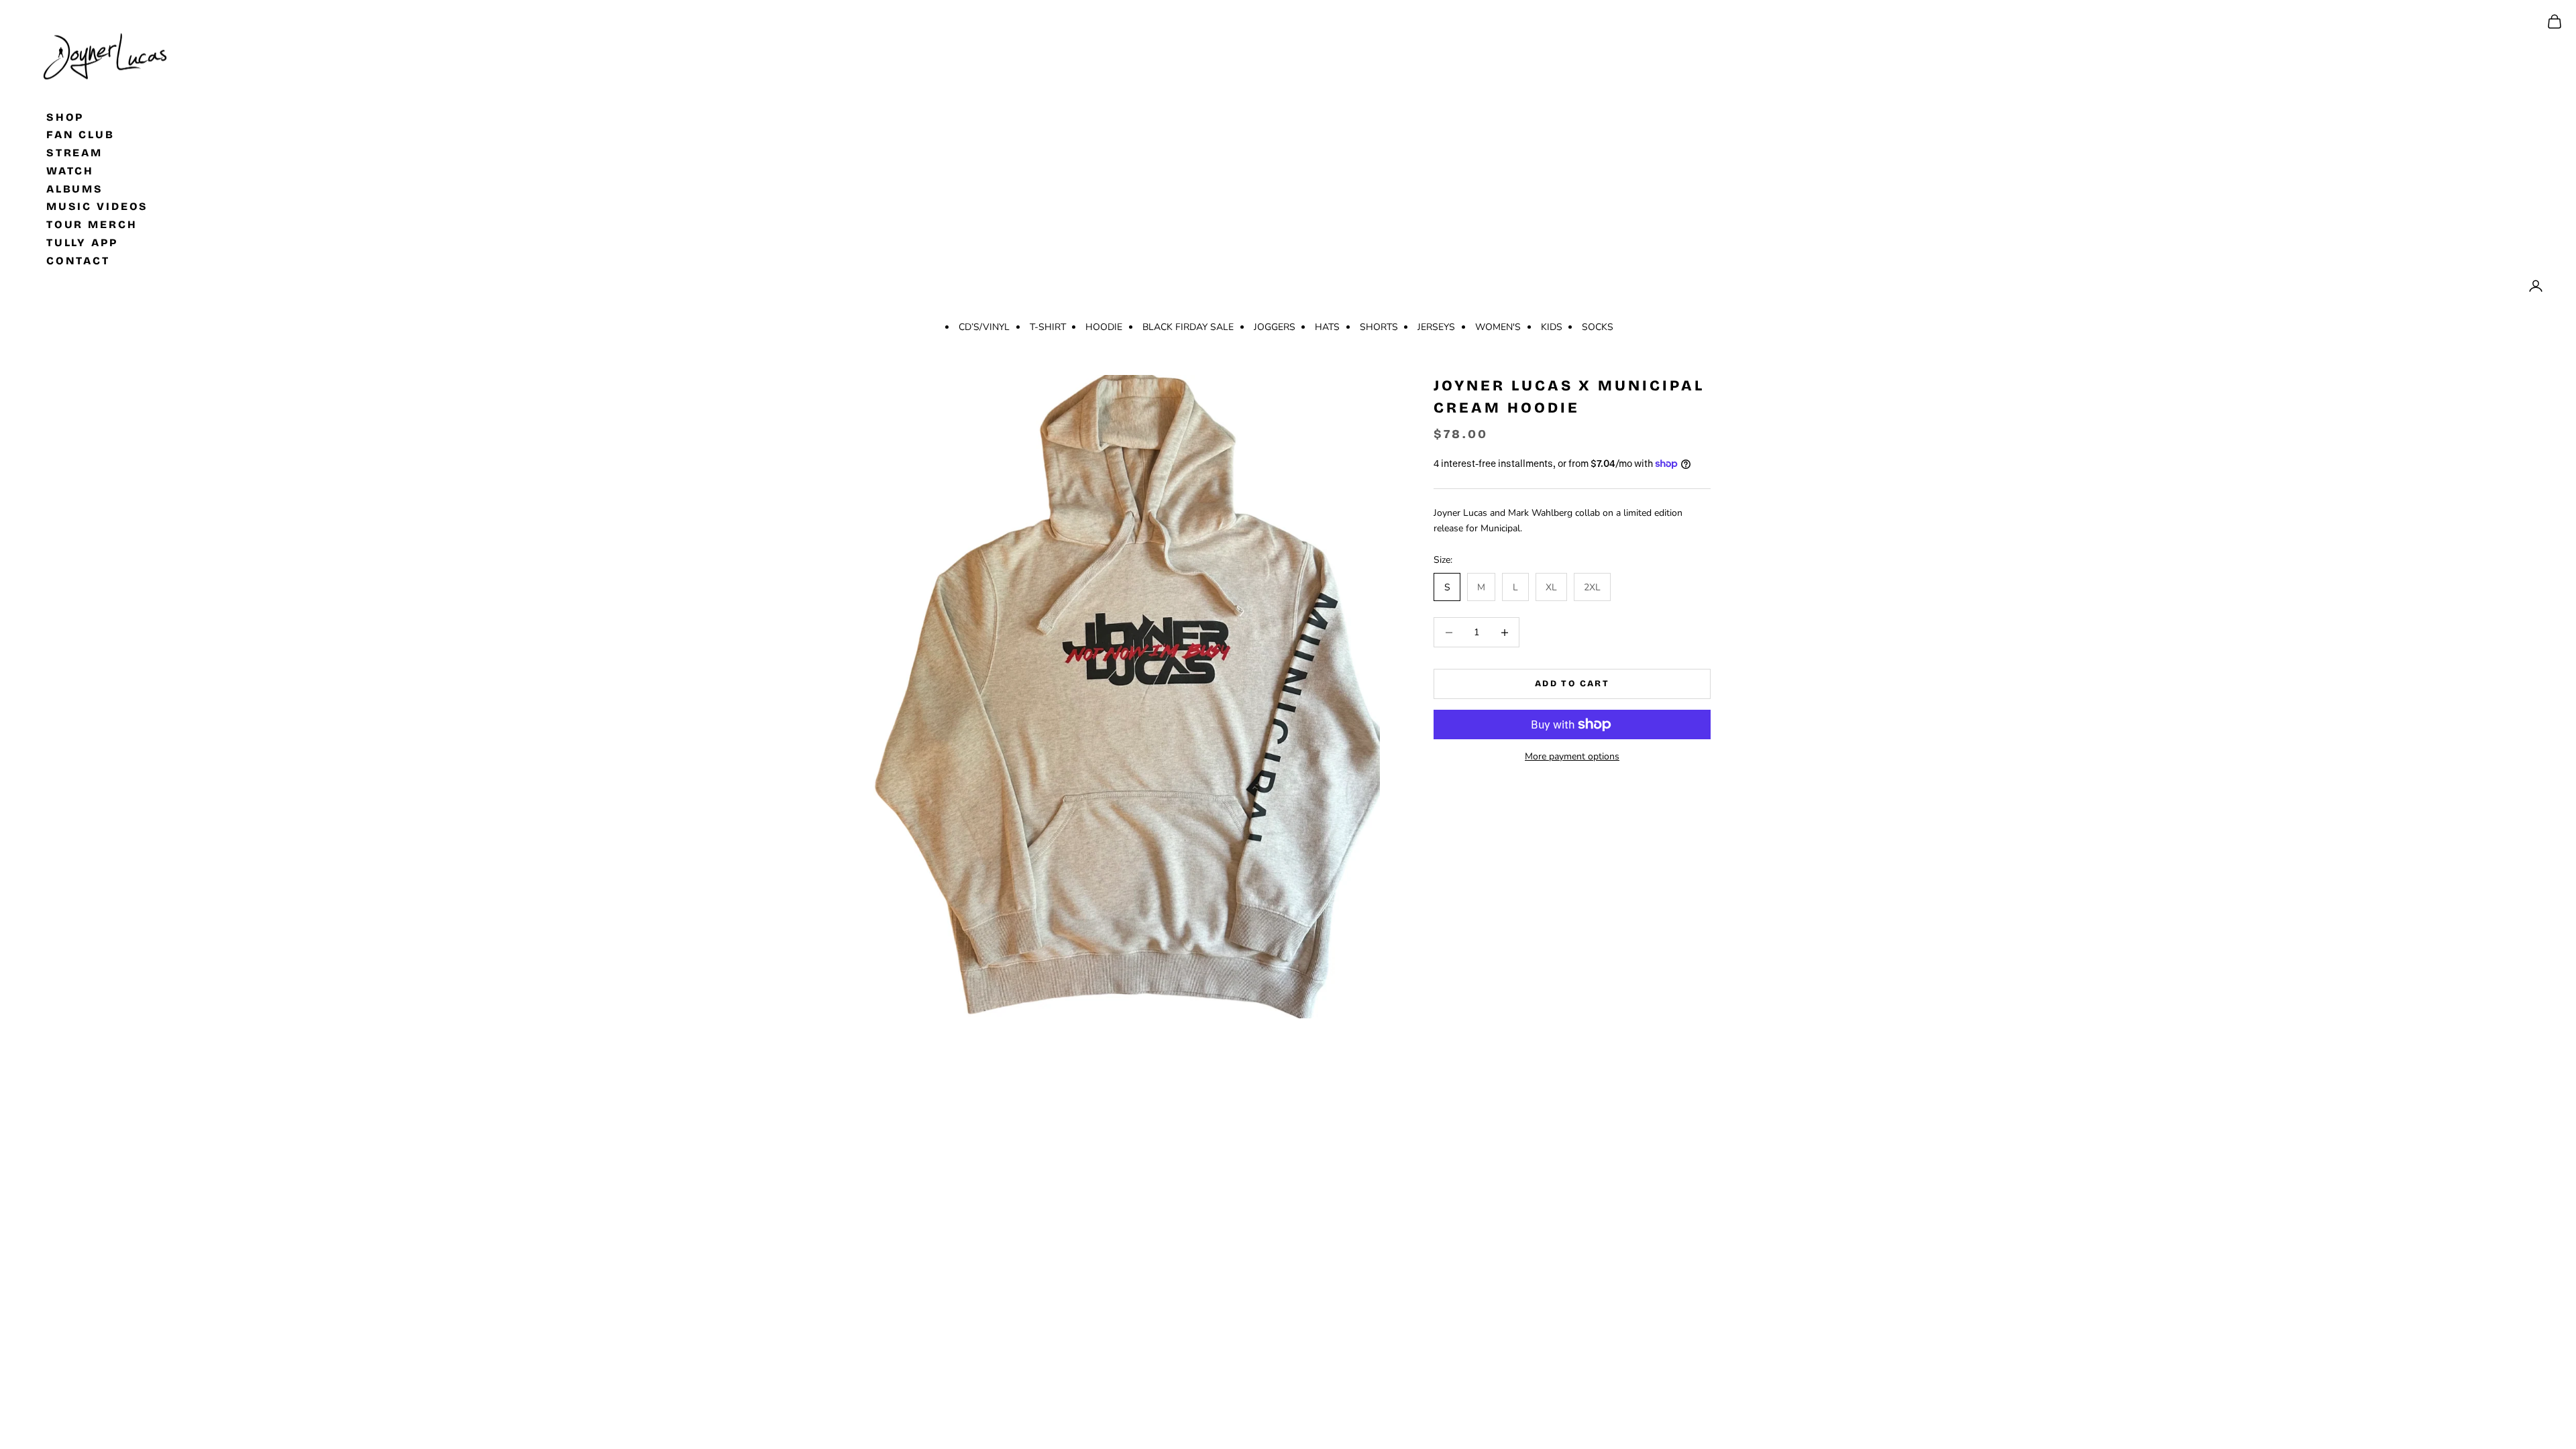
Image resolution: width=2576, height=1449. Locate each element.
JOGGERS (1275, 327)
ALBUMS (75, 188)
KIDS (1552, 327)
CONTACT (78, 260)
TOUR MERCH (92, 224)
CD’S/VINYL (984, 327)
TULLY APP (82, 243)
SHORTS (1379, 327)
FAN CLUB (80, 135)
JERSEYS (1436, 327)
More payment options (1572, 756)
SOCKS (1598, 327)
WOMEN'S (1498, 327)
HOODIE (1104, 327)
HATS (1327, 327)
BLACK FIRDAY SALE (1188, 327)
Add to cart (1572, 684)
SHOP (65, 116)
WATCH (70, 170)
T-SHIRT (1048, 327)
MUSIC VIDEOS (98, 206)
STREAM (74, 153)
